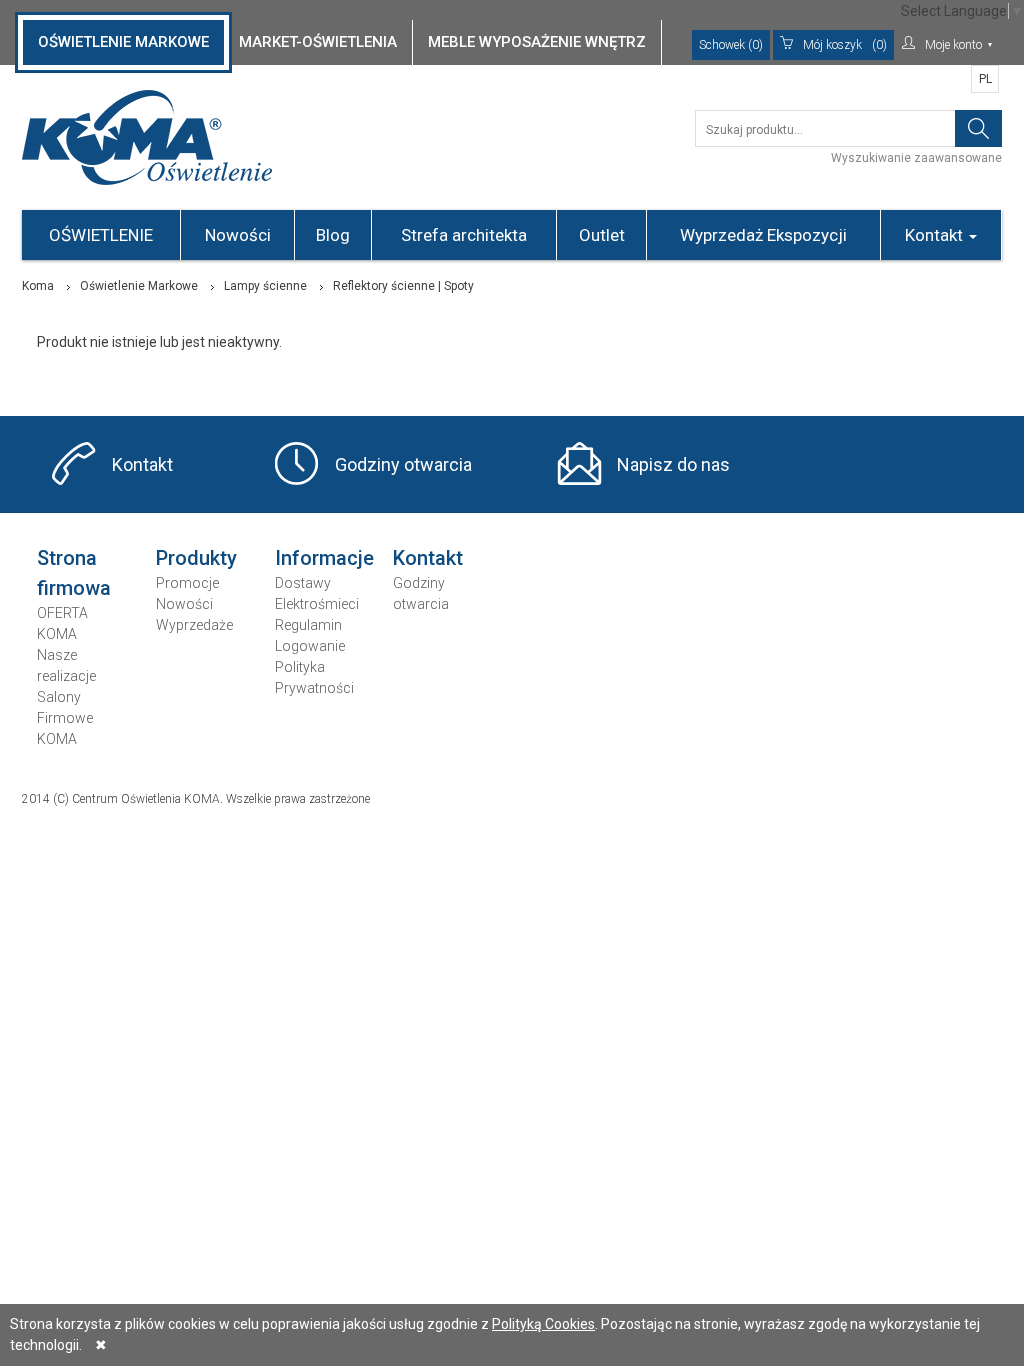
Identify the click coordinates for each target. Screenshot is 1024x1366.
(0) (845, 45)
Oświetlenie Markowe (139, 286)
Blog (333, 235)
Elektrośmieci (317, 604)
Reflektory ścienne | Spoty (403, 286)
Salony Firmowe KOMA (65, 718)
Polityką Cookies (543, 1324)
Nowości (238, 235)
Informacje (324, 558)
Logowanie (310, 646)
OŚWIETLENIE (101, 235)
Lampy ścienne (265, 286)
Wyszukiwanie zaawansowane (916, 158)
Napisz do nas (673, 464)
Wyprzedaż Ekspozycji (763, 235)
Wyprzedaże (194, 625)
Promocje (187, 583)
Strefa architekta (464, 235)
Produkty (196, 558)
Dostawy (303, 583)
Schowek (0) (731, 45)
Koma (38, 286)
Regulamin (308, 625)
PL (985, 79)
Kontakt (936, 235)
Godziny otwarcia (403, 464)
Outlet (602, 235)
